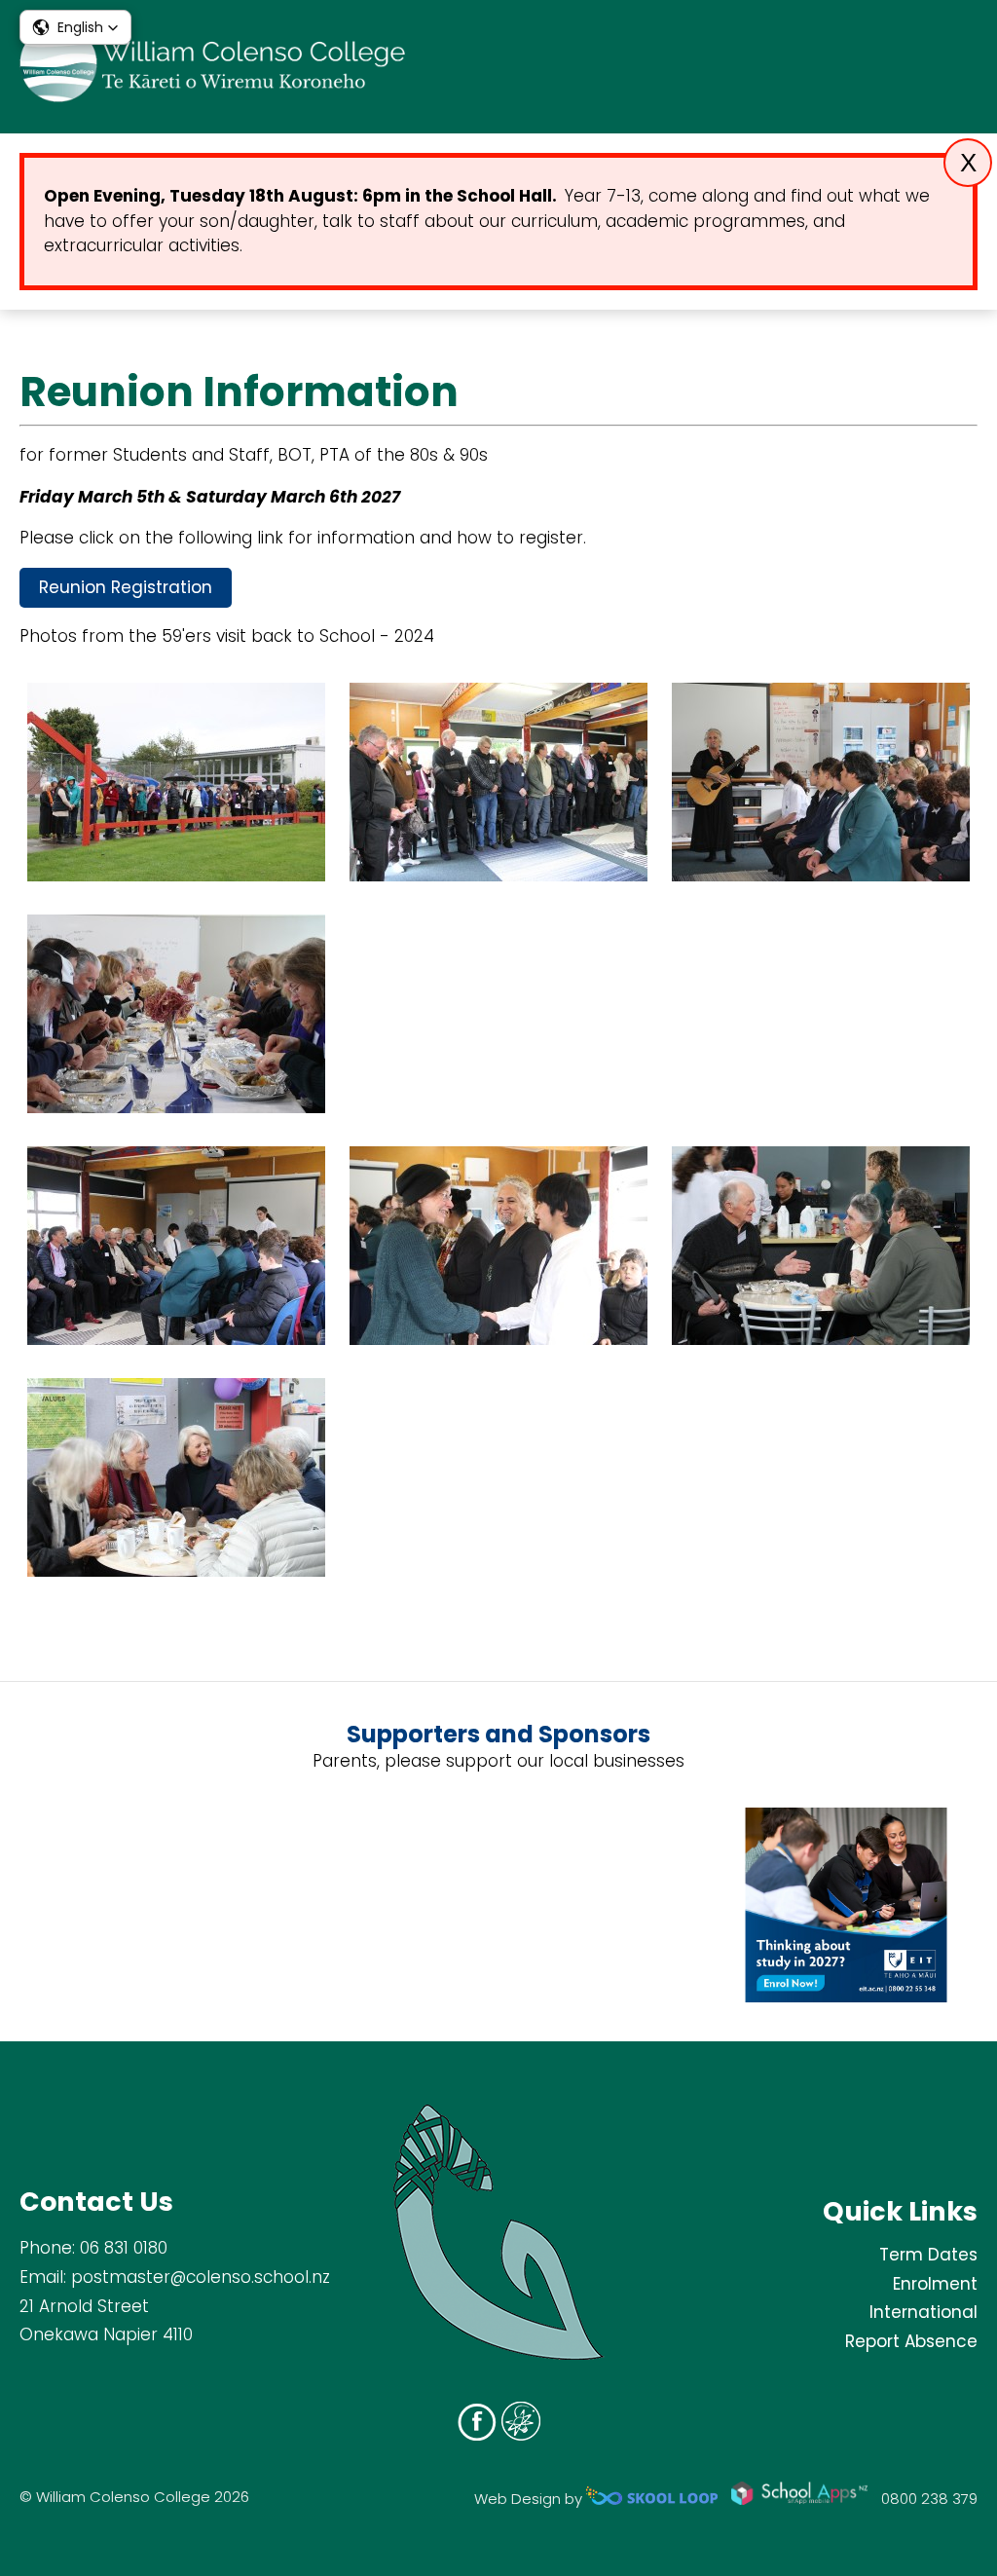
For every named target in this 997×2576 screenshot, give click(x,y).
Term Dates (928, 2255)
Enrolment (935, 2284)
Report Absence (911, 2341)
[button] (75, 27)
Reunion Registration (126, 587)
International (923, 2312)
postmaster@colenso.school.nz (201, 2277)
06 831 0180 (124, 2248)
